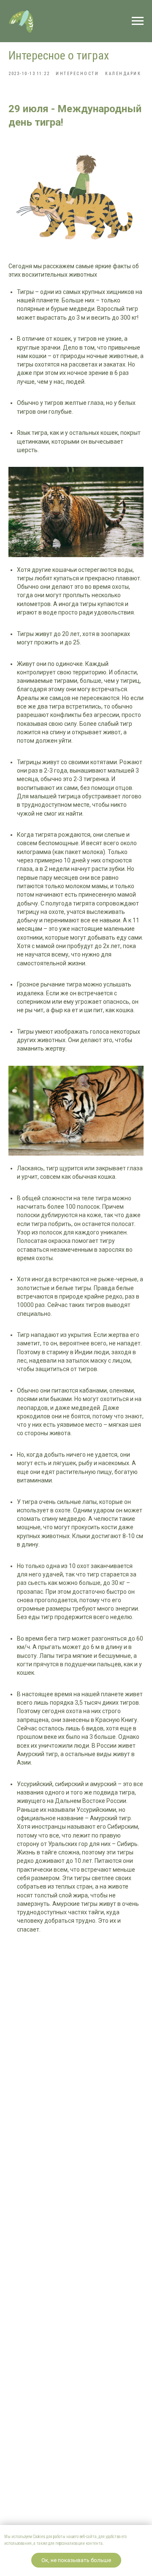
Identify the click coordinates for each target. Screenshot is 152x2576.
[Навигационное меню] (138, 21)
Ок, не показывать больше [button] (76, 2560)
